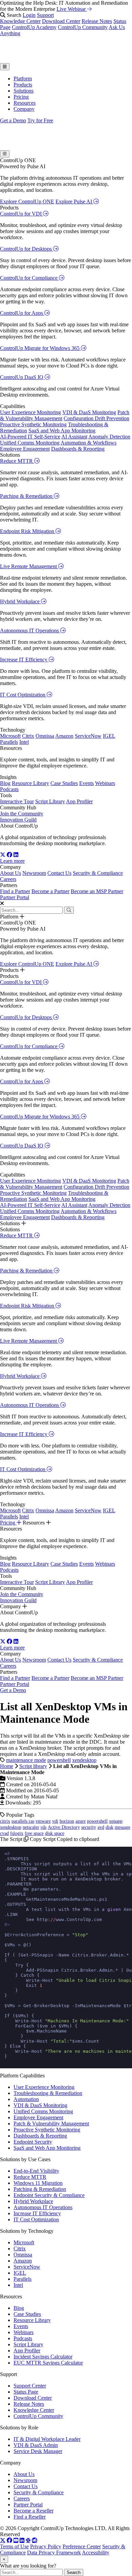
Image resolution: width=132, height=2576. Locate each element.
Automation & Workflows (89, 443)
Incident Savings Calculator (43, 2357)
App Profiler (79, 801)
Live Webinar (72, 9)
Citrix (28, 736)
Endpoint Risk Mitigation (28, 531)
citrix (5, 1821)
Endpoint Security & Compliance (49, 2195)
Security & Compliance (98, 873)
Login (29, 15)
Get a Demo (13, 120)
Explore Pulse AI (74, 201)
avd (101, 1827)
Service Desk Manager (38, 2451)
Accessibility (96, 2553)
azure (81, 1821)
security (89, 1827)
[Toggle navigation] (5, 67)
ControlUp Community (83, 27)
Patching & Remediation (27, 496)
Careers (8, 879)
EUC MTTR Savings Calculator (48, 2363)
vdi (55, 1821)
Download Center (61, 21)
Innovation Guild (18, 820)
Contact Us (59, 873)
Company (24, 109)
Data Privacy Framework (54, 2553)
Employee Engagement (25, 449)
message (123, 1827)
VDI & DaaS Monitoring (89, 412)
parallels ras (23, 1821)
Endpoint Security (33, 2142)
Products (23, 85)
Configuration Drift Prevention (96, 418)
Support (45, 15)
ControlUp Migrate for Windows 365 (40, 348)
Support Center (30, 2386)
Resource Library (30, 783)
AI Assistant (74, 437)
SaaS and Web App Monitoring (62, 431)
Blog (5, 783)
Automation (26, 2099)
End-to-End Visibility (36, 2171)
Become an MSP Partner (97, 891)
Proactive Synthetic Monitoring (33, 424)
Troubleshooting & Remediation (48, 2093)
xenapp (116, 1821)
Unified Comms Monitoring (30, 443)
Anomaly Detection (109, 437)
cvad (4, 1833)
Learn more (12, 861)
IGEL (109, 736)
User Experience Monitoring (30, 412)
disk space (55, 1833)
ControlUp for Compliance (29, 278)
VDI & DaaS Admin (36, 2445)
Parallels (9, 742)
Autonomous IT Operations (30, 630)
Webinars (105, 783)
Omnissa (45, 736)
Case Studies (64, 783)
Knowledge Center (20, 21)
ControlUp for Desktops (27, 249)
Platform (23, 79)
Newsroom (34, 873)
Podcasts (9, 789)
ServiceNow (88, 736)
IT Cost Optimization (23, 695)
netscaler (31, 1827)
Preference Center (82, 2546)
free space (34, 1833)
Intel (24, 742)
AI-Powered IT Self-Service (30, 437)
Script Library (50, 801)
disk (109, 1827)
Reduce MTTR (17, 461)
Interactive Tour (17, 801)
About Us (10, 873)
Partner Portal (15, 897)
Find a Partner (15, 891)
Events (86, 783)
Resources (25, 103)
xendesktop (84, 1760)
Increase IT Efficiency (24, 660)
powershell (59, 1760)
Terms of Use (14, 2546)
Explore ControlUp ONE (27, 201)
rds (43, 1827)
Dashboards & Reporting (78, 449)
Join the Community (22, 814)
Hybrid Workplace (20, 601)
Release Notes (97, 21)
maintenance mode (26, 1760)
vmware (43, 1821)
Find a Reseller (30, 2517)
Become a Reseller (34, 2511)
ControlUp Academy (34, 27)
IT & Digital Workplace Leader (47, 2439)
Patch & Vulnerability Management (51, 2124)
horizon (67, 1821)
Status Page (26, 2392)
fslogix (17, 1833)
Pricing (21, 97)
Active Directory (64, 1827)
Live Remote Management (29, 566)
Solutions (24, 91)
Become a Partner (50, 891)
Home (7, 1766)
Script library (33, 1766)
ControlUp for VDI (21, 214)
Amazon (64, 736)
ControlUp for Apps (22, 313)
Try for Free (40, 120)
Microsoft (10, 736)
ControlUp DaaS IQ (22, 377)
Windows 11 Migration (38, 2183)
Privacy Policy (46, 2546)
